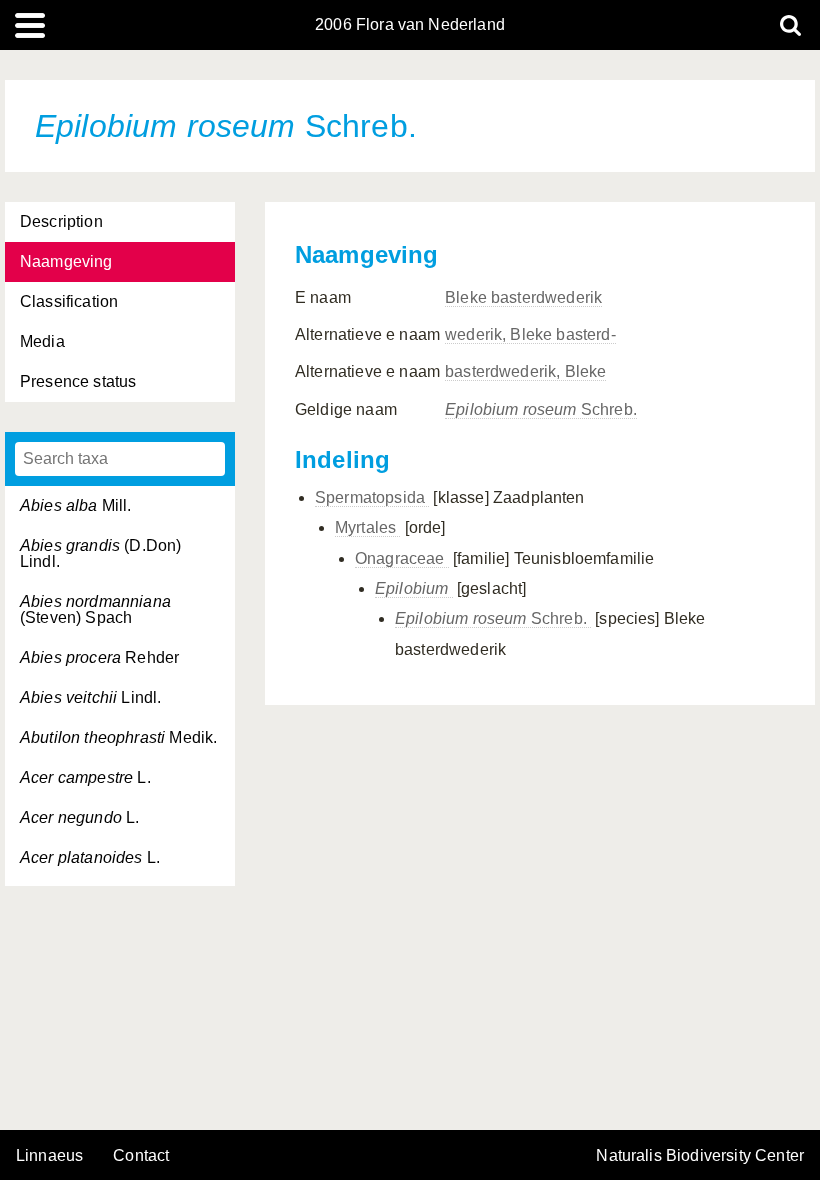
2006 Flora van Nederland (410, 25)
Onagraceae (402, 558)
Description (61, 221)
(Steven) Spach (95, 609)
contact (141, 1155)
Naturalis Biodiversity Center (700, 1156)
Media (42, 341)
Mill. (76, 505)
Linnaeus (49, 1156)
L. (85, 777)
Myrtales (367, 527)
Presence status (78, 381)
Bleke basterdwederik (523, 297)
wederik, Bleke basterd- (530, 334)
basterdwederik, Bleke (525, 371)
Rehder (99, 657)
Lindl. (90, 697)
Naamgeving (66, 261)
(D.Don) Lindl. (100, 553)
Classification (69, 301)
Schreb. (541, 409)
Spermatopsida (372, 497)
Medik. (118, 737)
